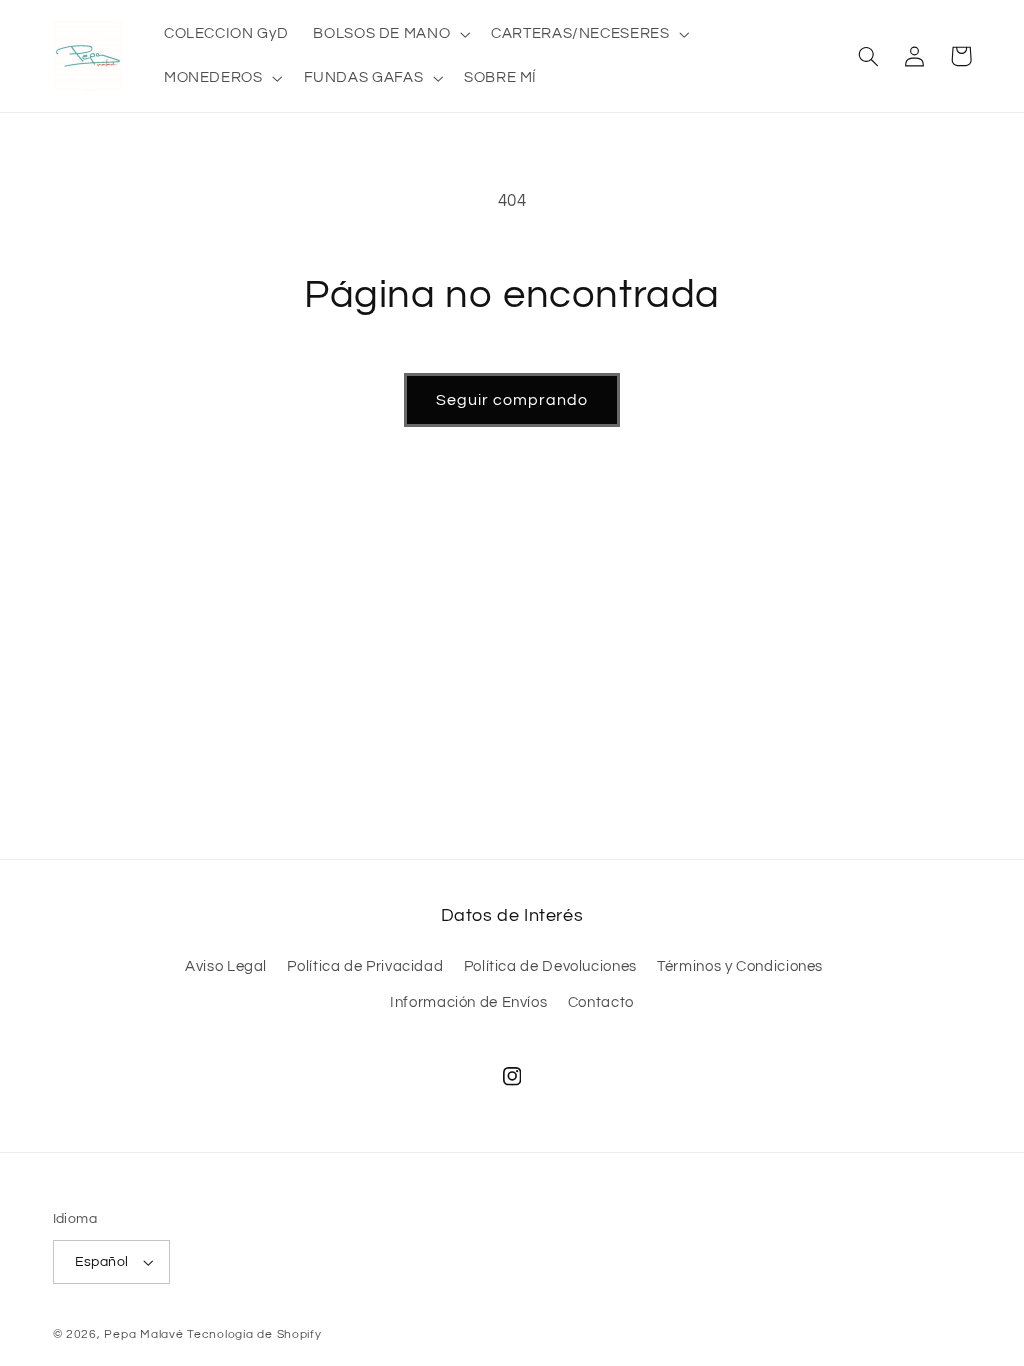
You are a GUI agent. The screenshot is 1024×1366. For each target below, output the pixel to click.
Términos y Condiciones (740, 966)
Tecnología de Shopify (254, 1334)
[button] (390, 34)
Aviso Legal (226, 966)
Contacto (601, 1002)
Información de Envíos (468, 1002)
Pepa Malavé (143, 1334)
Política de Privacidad (365, 966)
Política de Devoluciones (550, 966)
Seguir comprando (512, 400)
